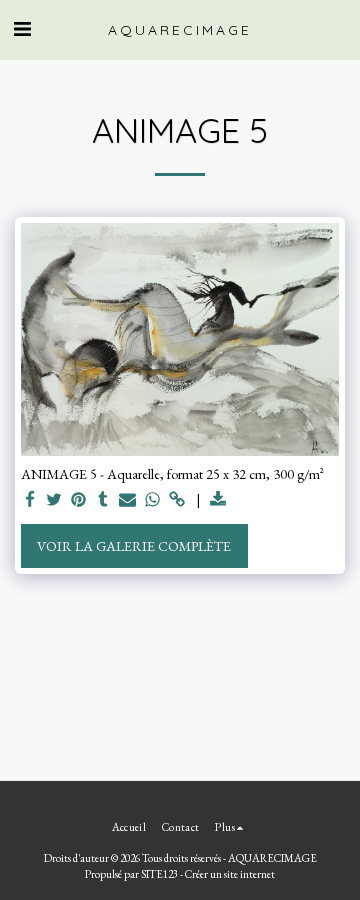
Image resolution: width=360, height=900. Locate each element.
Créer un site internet (230, 874)
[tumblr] (104, 500)
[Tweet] (55, 500)
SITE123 (159, 874)
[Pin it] (79, 500)
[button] (22, 29)
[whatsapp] (153, 500)
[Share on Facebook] (30, 500)
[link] (177, 500)
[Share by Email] (128, 500)
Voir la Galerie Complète (134, 546)
